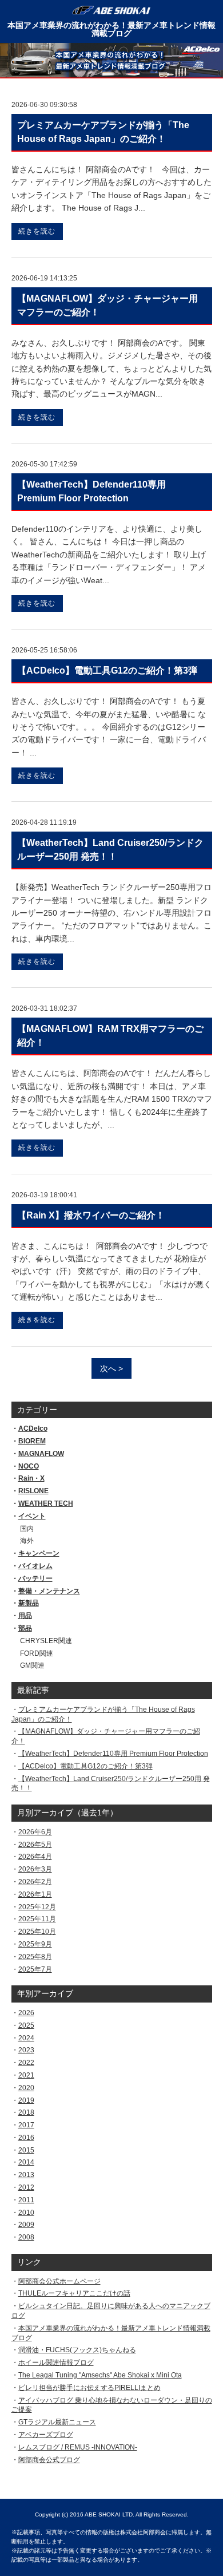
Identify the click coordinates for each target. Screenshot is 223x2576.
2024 (26, 2038)
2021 (26, 2075)
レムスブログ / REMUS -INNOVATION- (78, 2447)
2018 (26, 2112)
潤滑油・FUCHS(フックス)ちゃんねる (77, 2350)
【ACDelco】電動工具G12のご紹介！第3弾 (85, 1766)
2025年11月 (37, 1919)
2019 (26, 2100)
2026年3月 (35, 1869)
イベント (32, 1516)
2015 (26, 2150)
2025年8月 (35, 1957)
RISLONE (33, 1491)
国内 (27, 1529)
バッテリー (35, 1578)
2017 (26, 2125)
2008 (26, 2237)
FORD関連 (37, 1653)
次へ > (111, 1368)
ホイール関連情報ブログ (56, 2363)
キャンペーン (39, 1553)
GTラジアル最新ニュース (57, 2422)
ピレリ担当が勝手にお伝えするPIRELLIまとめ (89, 2388)
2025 (26, 2025)
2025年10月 (37, 1932)
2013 (26, 2175)
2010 (26, 2213)
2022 (26, 2063)
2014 (26, 2162)
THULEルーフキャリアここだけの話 (74, 2293)
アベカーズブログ (46, 2435)
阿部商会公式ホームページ (59, 2281)
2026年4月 (35, 1857)
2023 (26, 2050)
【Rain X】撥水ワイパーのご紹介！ (91, 1215)
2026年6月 (35, 1832)
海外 (27, 1541)
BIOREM (32, 1441)
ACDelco (33, 1429)
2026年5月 (35, 1845)
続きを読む (37, 231)
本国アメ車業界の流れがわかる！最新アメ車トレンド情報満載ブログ (111, 29)
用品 (25, 1616)
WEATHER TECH (46, 1503)
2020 (26, 2088)
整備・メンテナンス (49, 1591)
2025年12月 (37, 1907)
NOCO (29, 1466)
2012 (26, 2187)
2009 (26, 2225)
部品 (25, 1628)
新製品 (29, 1603)
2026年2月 (35, 1882)
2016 (26, 2138)
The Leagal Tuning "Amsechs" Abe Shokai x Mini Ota (100, 2375)
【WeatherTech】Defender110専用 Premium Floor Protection (113, 1754)
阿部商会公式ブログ (49, 2460)
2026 (26, 2013)
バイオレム (35, 1566)
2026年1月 (35, 1894)
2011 (26, 2200)
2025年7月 (35, 1969)
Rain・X (31, 1478)
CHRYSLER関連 (46, 1641)
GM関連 (32, 1665)
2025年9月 (35, 1944)
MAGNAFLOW (41, 1454)
